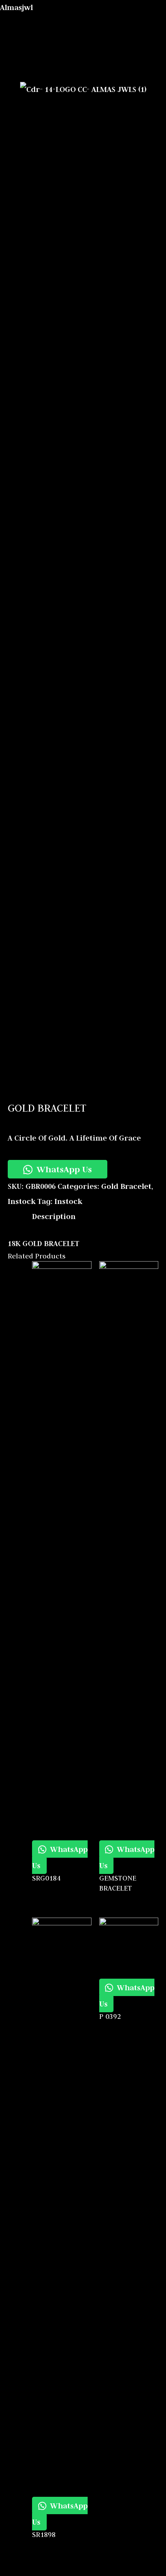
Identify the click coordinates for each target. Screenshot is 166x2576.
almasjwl (16, 7)
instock (22, 1201)
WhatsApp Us (63, 1169)
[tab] (95, 1217)
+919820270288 (137, 70)
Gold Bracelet (126, 1186)
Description (54, 1216)
